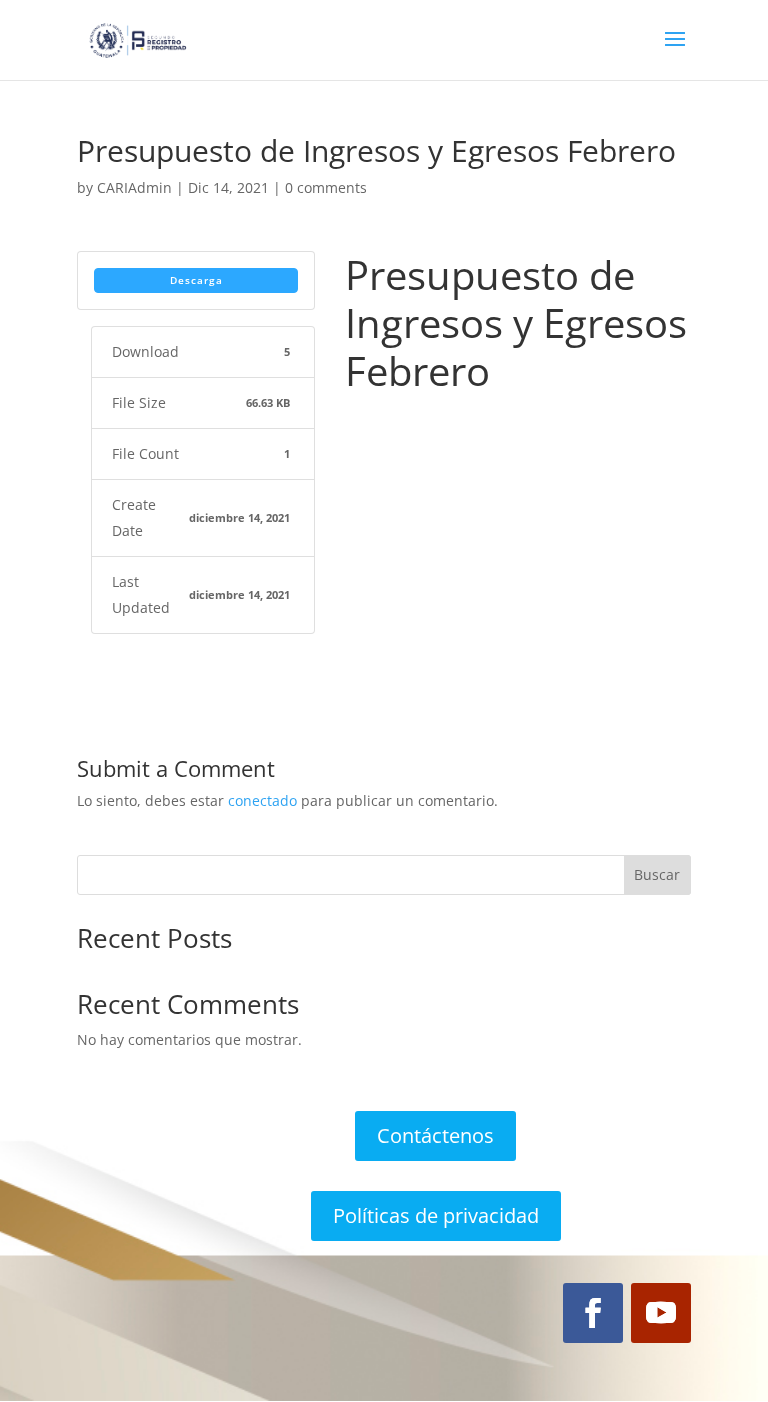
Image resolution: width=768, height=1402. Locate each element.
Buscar (657, 874)
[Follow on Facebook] (593, 1313)
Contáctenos (435, 1135)
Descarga (196, 280)
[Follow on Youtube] (661, 1313)
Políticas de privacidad (436, 1215)
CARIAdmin (134, 187)
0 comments (326, 187)
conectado (262, 800)
